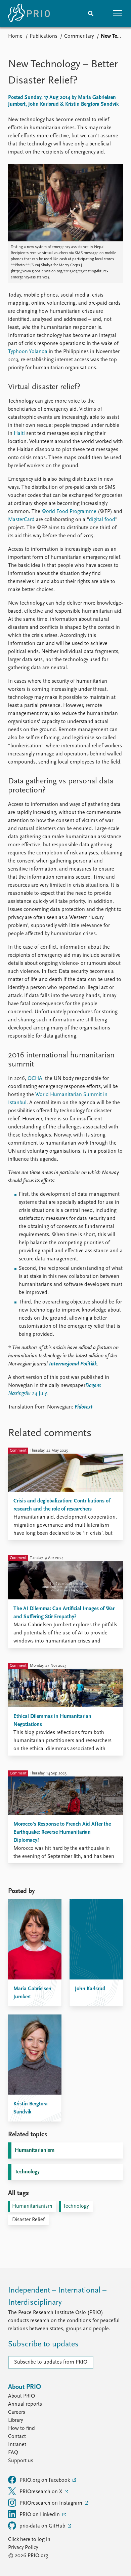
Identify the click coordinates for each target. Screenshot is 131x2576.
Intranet (17, 2445)
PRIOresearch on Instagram (52, 2503)
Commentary (79, 36)
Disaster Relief (28, 2220)
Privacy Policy (23, 2548)
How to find (21, 2429)
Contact (17, 2437)
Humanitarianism (35, 2150)
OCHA (35, 1079)
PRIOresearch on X (41, 2492)
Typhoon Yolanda (28, 352)
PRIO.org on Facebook (45, 2480)
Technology (27, 2172)
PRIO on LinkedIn (40, 2515)
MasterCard (21, 520)
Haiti (19, 434)
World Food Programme (69, 512)
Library (15, 2420)
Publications (43, 36)
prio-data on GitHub (43, 2526)
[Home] (29, 13)
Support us (21, 2461)
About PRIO (21, 2396)
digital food (102, 520)
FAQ (13, 2453)
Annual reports (25, 2404)
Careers (17, 2412)
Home (15, 36)
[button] (118, 13)
